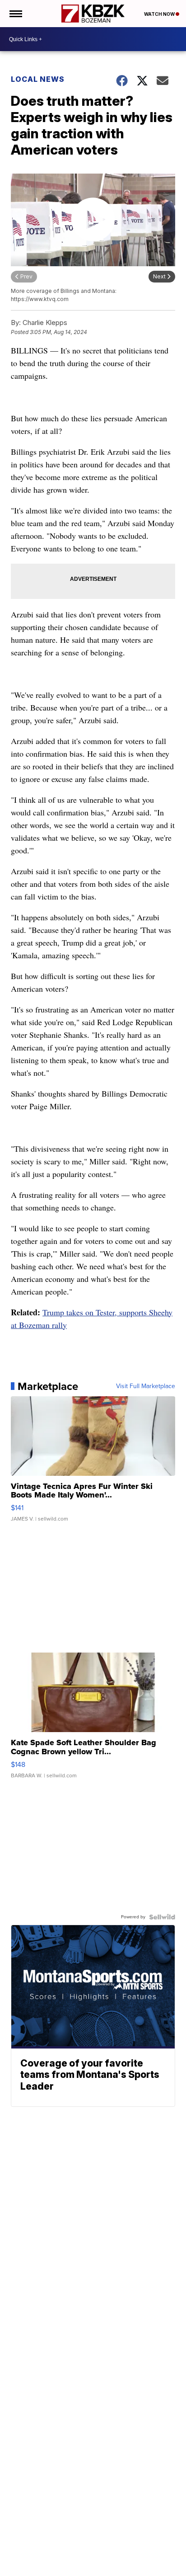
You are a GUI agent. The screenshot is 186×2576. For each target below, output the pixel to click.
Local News (38, 79)
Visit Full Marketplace (146, 1386)
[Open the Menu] (15, 14)
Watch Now (160, 14)
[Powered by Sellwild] (162, 1917)
